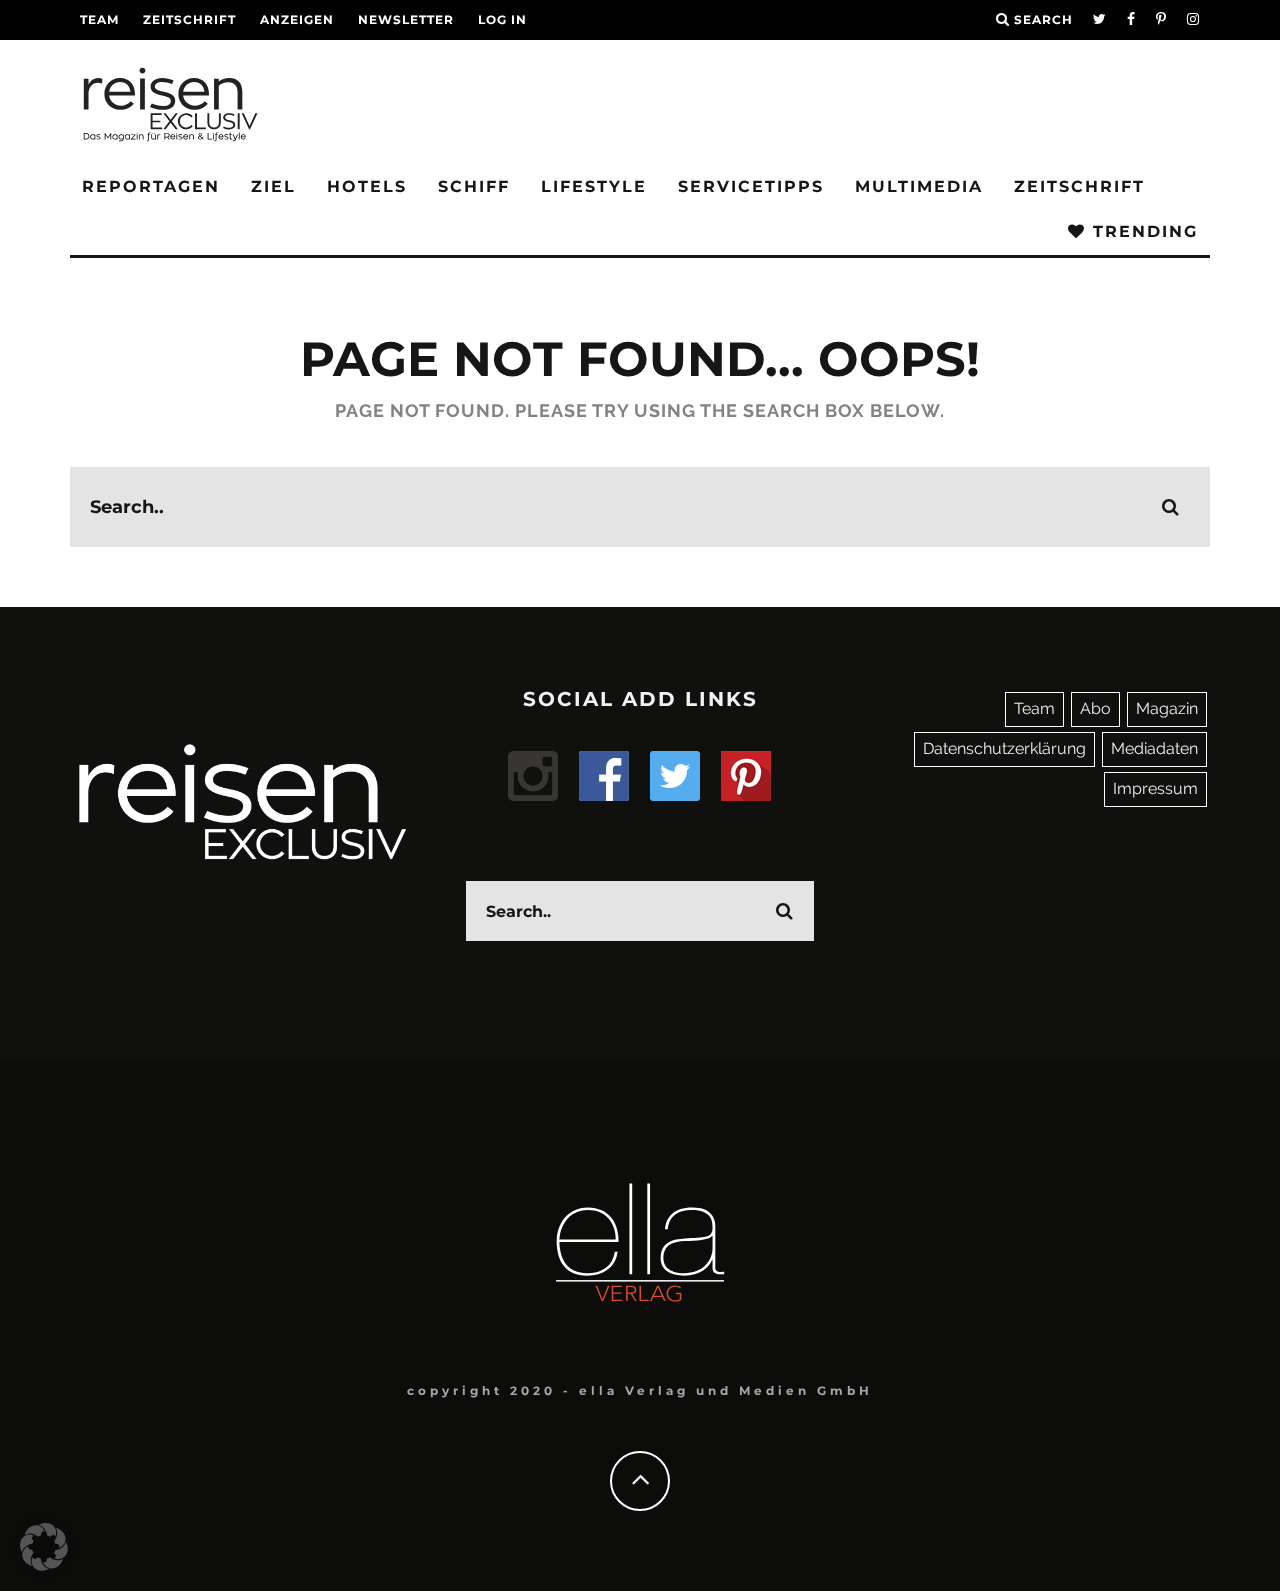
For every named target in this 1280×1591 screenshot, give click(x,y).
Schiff (474, 186)
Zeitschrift (189, 19)
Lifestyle (594, 186)
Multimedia (919, 186)
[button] (44, 1547)
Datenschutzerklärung (1004, 748)
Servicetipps (751, 186)
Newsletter (406, 19)
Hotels (367, 186)
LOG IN (502, 19)
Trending (1142, 231)
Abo (1095, 708)
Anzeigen (297, 19)
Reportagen (151, 186)
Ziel (273, 186)
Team (99, 19)
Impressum (1155, 788)
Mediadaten (1154, 748)
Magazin (1167, 708)
